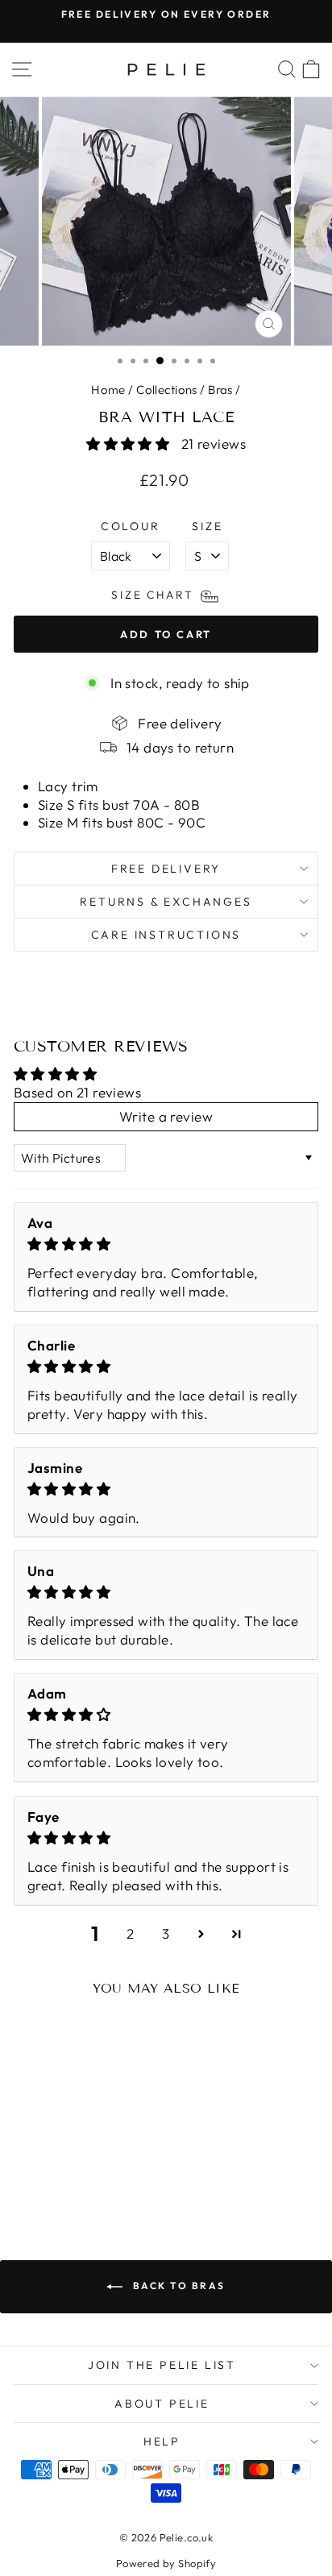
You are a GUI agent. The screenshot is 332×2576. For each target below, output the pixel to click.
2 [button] (130, 1933)
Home (108, 390)
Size (207, 526)
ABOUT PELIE (162, 2404)
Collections (167, 390)
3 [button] (166, 1933)
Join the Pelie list (162, 2365)
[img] (166, 1244)
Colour (131, 526)
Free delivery (166, 869)
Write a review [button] (166, 1116)
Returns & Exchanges (166, 902)
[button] (130, 444)
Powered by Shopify (166, 2563)
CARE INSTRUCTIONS (166, 935)
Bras (220, 390)
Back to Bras (177, 2286)
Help (162, 2441)
